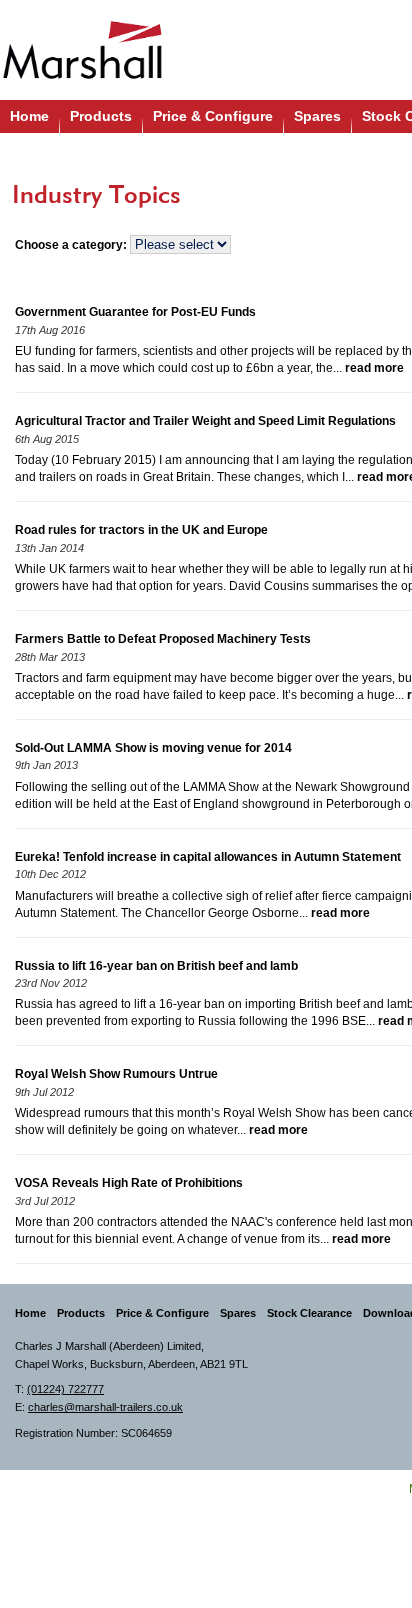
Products (101, 116)
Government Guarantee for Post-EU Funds (135, 312)
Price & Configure (213, 116)
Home (29, 116)
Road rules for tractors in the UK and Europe (141, 530)
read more (374, 368)
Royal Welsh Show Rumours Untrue (116, 1074)
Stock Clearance (309, 1313)
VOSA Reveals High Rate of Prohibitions (129, 1183)
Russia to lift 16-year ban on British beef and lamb (156, 966)
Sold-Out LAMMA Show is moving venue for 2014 (153, 748)
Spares (317, 116)
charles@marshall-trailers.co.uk (105, 1407)
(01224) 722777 (65, 1389)
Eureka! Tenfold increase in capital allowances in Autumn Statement (208, 857)
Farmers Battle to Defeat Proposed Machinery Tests (163, 639)
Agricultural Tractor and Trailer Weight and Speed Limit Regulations (205, 421)
